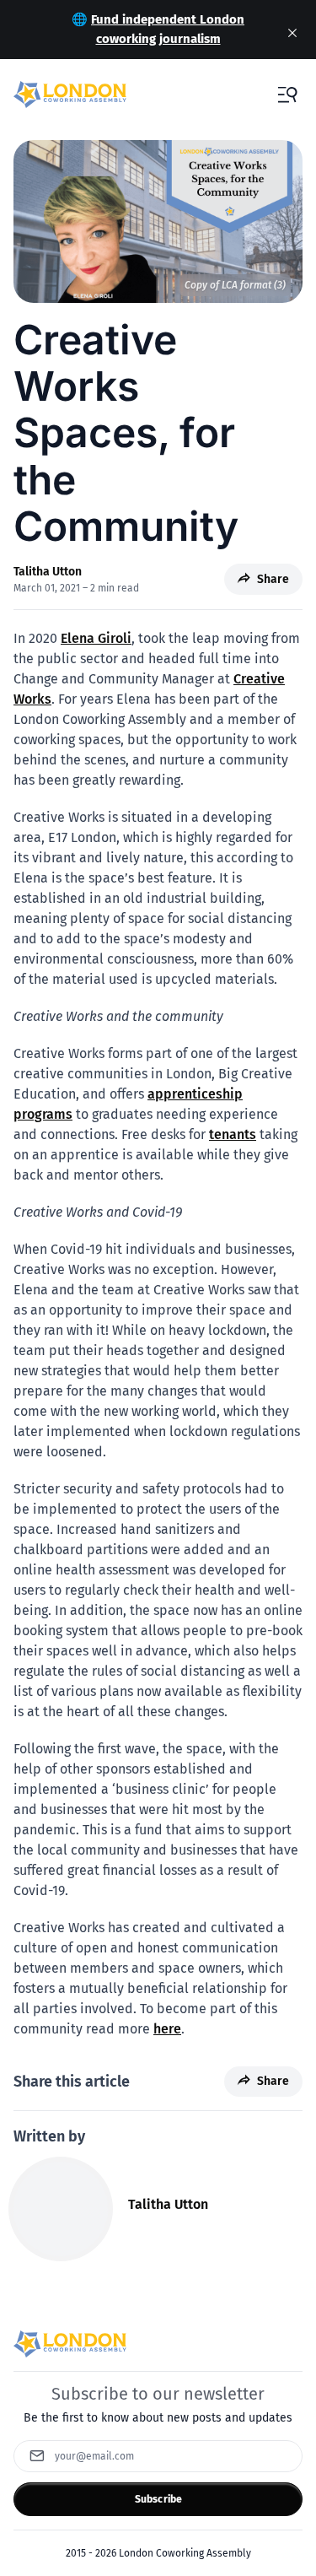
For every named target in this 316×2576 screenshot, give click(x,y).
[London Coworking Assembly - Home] (70, 95)
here (167, 2029)
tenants (233, 1134)
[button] (287, 95)
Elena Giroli (96, 638)
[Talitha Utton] (61, 2209)
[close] (292, 33)
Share (273, 579)
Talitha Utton (48, 572)
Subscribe (158, 2499)
